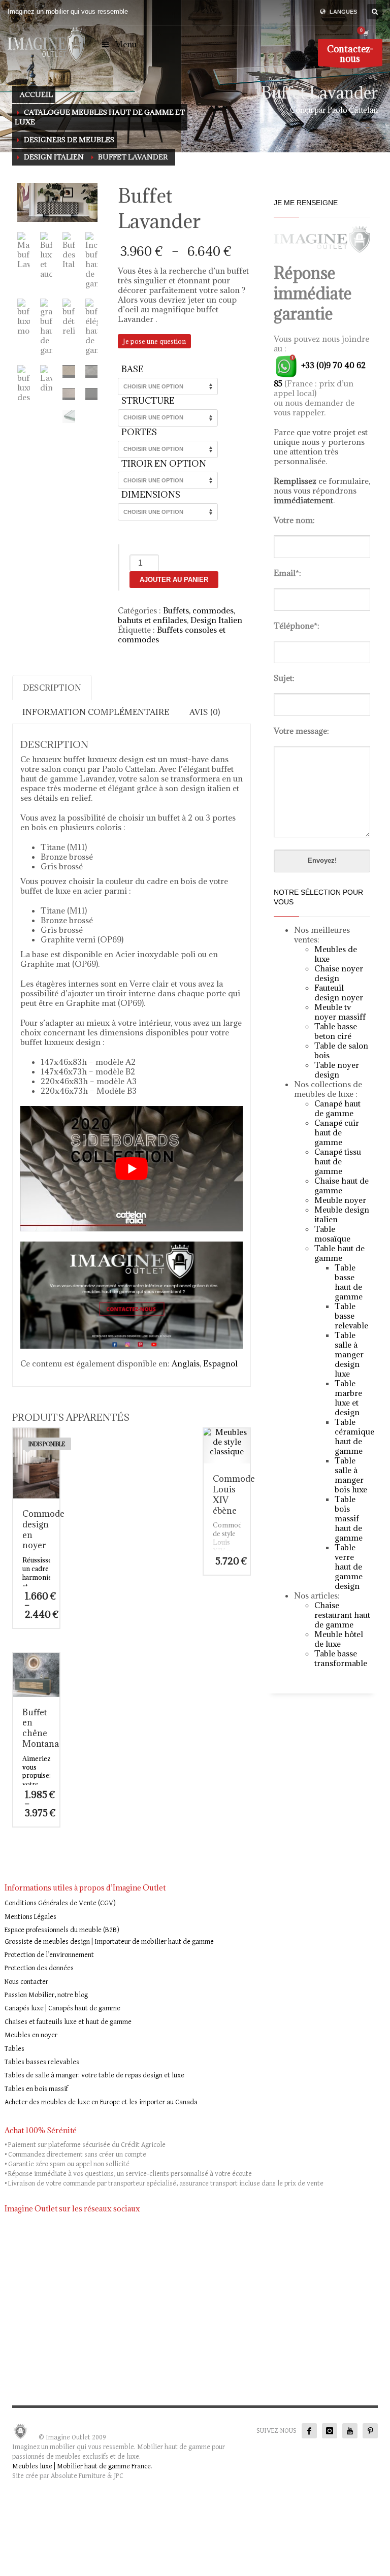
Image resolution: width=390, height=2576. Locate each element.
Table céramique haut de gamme (354, 1436)
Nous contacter (26, 1982)
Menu (126, 44)
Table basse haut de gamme (349, 1282)
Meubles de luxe (336, 954)
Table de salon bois (341, 1050)
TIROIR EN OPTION (164, 464)
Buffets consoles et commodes (172, 634)
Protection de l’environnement (49, 1955)
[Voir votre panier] (365, 33)
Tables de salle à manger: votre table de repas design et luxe (94, 2075)
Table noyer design (337, 1070)
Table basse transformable (341, 1658)
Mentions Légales (30, 1917)
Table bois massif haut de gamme (349, 1518)
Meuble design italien (342, 1214)
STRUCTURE (148, 401)
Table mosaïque (332, 1234)
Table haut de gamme (339, 1253)
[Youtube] (350, 2431)
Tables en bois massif (36, 2089)
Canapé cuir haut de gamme (337, 1132)
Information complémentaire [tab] (96, 712)
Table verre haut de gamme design (349, 1567)
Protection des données (39, 1968)
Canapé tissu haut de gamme (338, 1161)
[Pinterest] (370, 2431)
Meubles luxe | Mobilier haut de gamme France (82, 2466)
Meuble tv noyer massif (338, 1012)
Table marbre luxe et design (348, 1398)
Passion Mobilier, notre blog (46, 1995)
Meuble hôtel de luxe (339, 1639)
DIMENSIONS (151, 495)
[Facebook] (309, 2431)
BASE (133, 369)
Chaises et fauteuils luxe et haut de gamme (68, 2022)
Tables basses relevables (42, 2062)
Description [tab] (52, 688)
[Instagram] (330, 2431)
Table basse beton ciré (336, 1031)
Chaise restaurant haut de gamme (342, 1615)
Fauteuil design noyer (339, 992)
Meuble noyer (340, 1200)
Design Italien (216, 620)
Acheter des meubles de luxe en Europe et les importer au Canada (101, 2102)
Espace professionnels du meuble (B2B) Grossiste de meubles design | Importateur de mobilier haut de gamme (109, 1936)
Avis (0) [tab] (205, 712)
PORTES (139, 432)
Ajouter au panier (174, 580)
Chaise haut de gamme (342, 1185)
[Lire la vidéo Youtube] (132, 1168)
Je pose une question (154, 341)
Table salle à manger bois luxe (351, 1475)
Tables (14, 2049)
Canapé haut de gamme (337, 1108)
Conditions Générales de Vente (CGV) (60, 1903)
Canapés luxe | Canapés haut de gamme (62, 2008)
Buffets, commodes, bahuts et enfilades (176, 615)
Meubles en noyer (31, 2035)
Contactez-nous (350, 54)
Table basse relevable (351, 1316)
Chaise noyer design (339, 973)
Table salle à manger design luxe (349, 1354)
